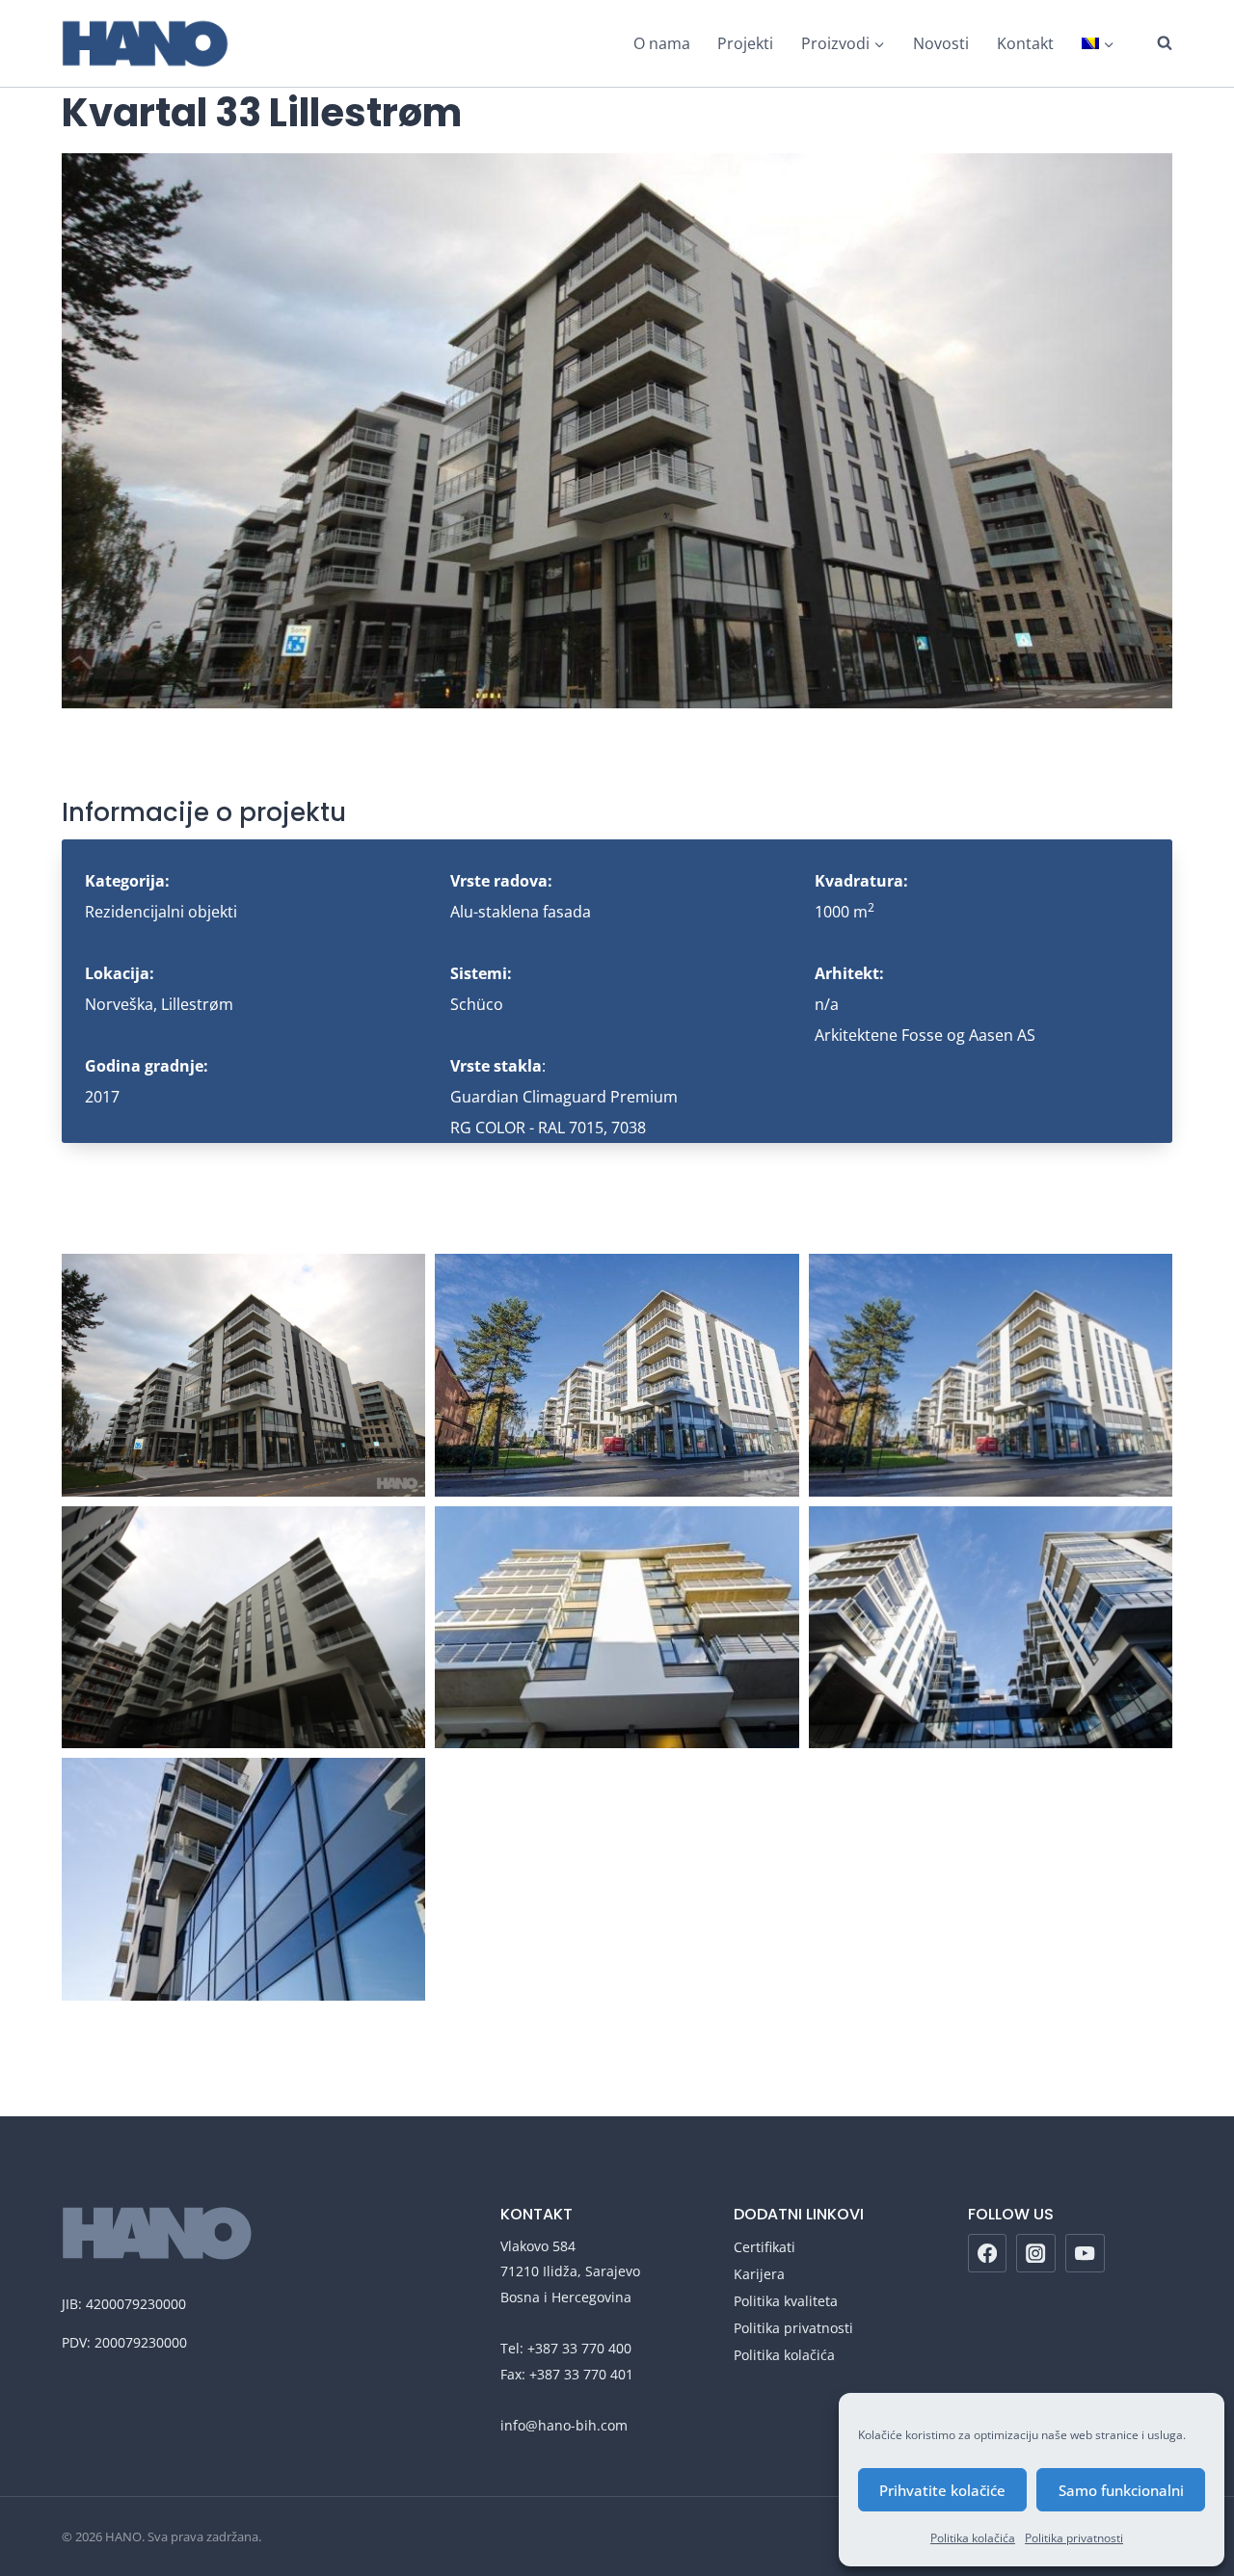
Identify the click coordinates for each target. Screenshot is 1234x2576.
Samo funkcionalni (1121, 2490)
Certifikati (765, 2247)
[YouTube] (1085, 2254)
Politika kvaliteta (786, 2301)
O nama (662, 43)
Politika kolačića (973, 2538)
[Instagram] (1036, 2254)
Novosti (941, 43)
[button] (243, 1375)
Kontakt (1025, 43)
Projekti (745, 43)
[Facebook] (988, 2254)
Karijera (759, 2274)
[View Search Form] (1155, 43)
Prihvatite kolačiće (942, 2490)
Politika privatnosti (1074, 2538)
